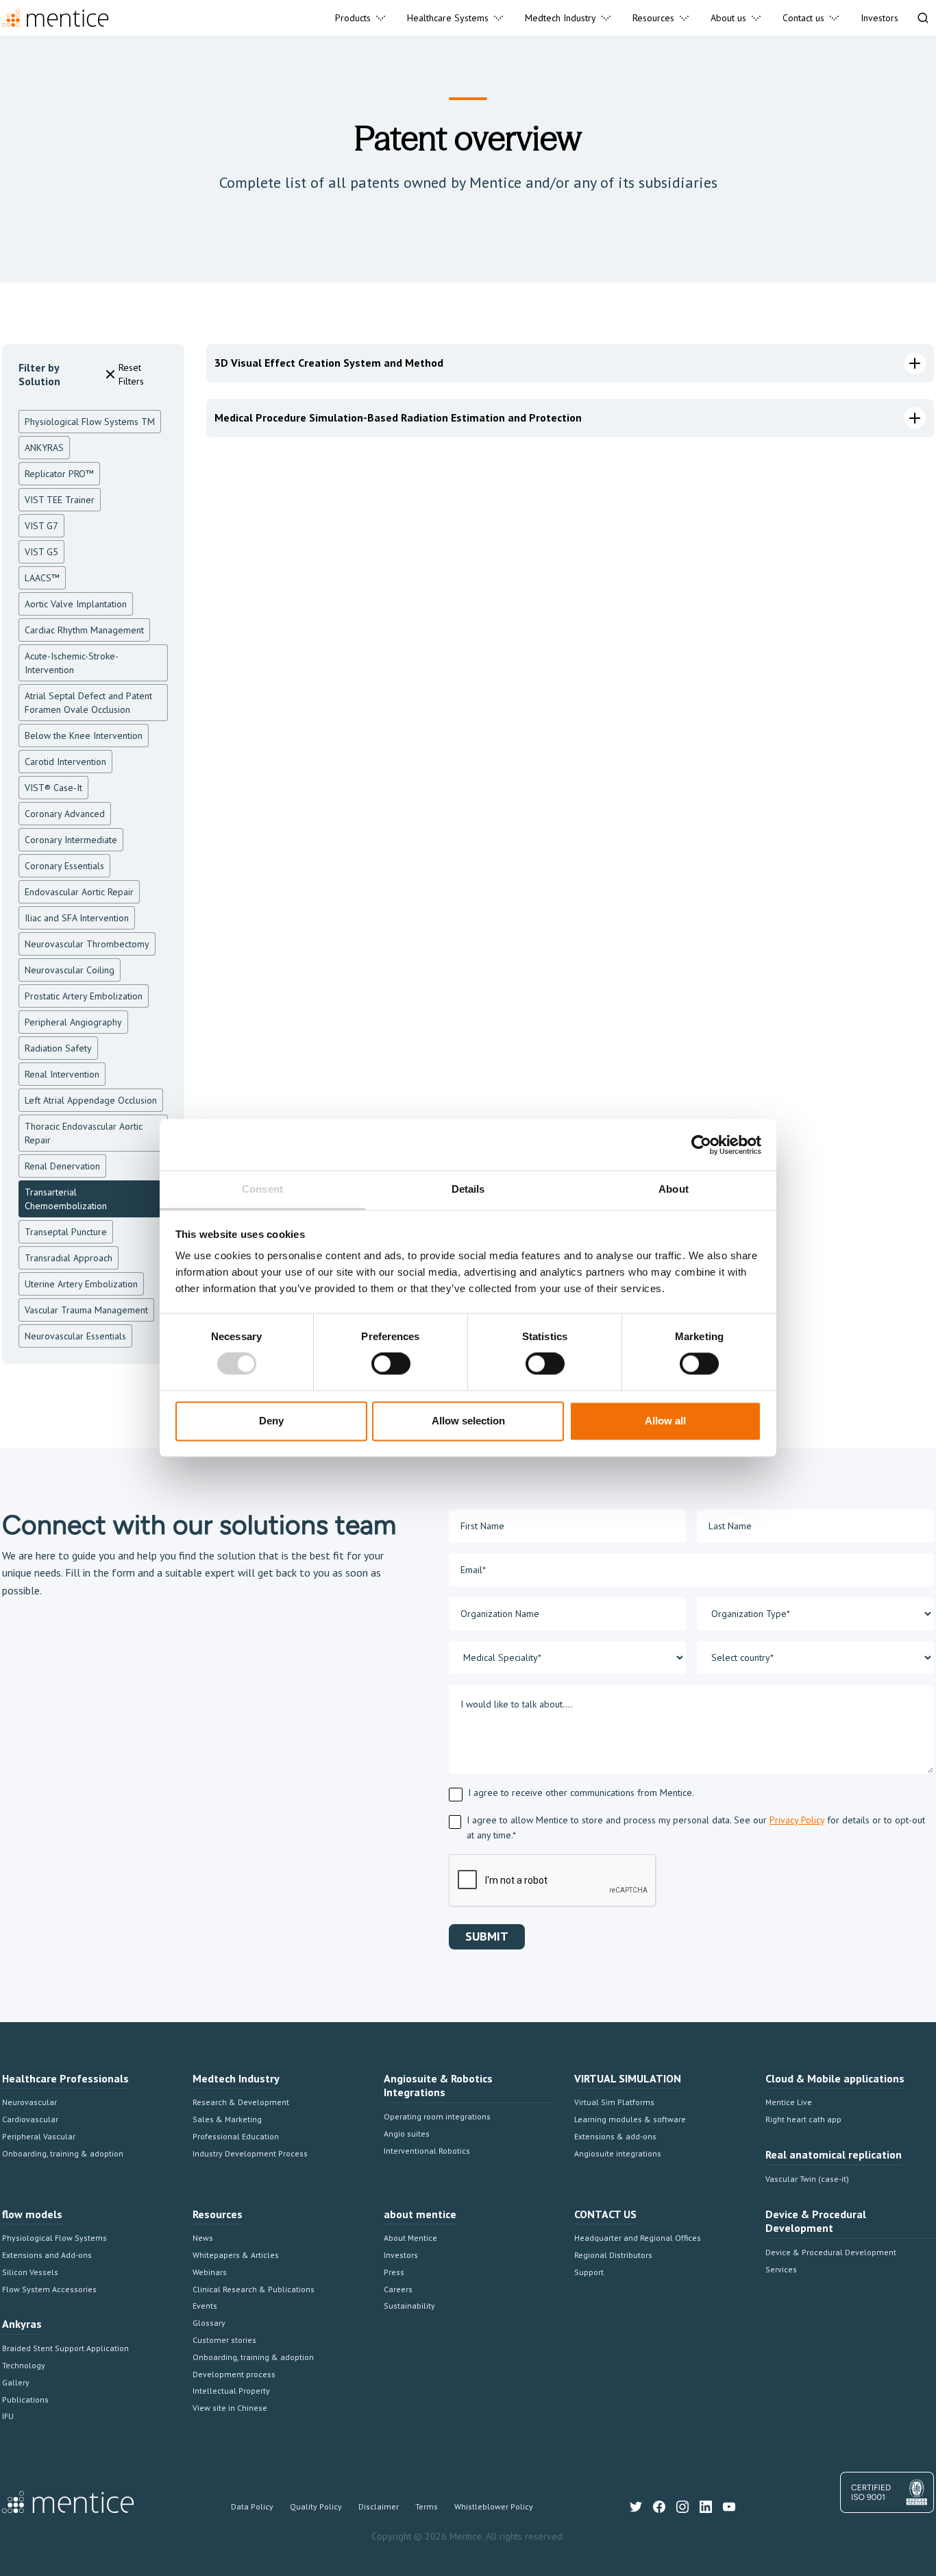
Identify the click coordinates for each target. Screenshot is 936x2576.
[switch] (391, 1364)
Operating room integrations (437, 2116)
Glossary (209, 2323)
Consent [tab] (262, 1189)
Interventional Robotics (427, 2151)
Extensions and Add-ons (47, 2255)
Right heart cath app (803, 2119)
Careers (398, 2289)
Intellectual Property (231, 2391)
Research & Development (241, 2102)
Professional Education (236, 2136)
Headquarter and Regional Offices (638, 2238)
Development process (234, 2374)
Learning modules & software (630, 2119)
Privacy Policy (797, 1820)
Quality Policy (316, 2506)
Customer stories (224, 2340)
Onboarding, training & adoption (63, 2153)
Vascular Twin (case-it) (807, 2179)
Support (589, 2272)
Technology (24, 2365)
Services (781, 2269)
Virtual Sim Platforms (614, 2102)
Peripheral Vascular (39, 2136)
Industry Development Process (250, 2153)
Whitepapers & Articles (236, 2255)
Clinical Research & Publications (254, 2289)
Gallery (16, 2382)
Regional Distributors (613, 2255)
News (203, 2238)
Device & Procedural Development (831, 2252)
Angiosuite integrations (618, 2153)
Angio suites (407, 2134)
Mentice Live (789, 2102)
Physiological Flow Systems (54, 2238)
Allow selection (468, 1421)
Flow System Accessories (49, 2289)
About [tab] (674, 1189)
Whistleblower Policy (494, 2506)
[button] (360, 18)
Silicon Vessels (30, 2272)
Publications (25, 2399)
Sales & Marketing (227, 2119)
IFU (8, 2416)
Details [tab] (468, 1189)
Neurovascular (29, 2102)
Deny (271, 1421)
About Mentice (410, 2238)
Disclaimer (379, 2506)
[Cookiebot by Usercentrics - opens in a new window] (701, 1145)
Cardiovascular (30, 2119)
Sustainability (409, 2306)
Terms (427, 2506)
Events (205, 2306)
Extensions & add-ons (615, 2136)
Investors (401, 2255)
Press (394, 2272)
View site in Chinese (230, 2408)
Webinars (210, 2272)
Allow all (665, 1421)
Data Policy (252, 2506)
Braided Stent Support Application (65, 2348)
